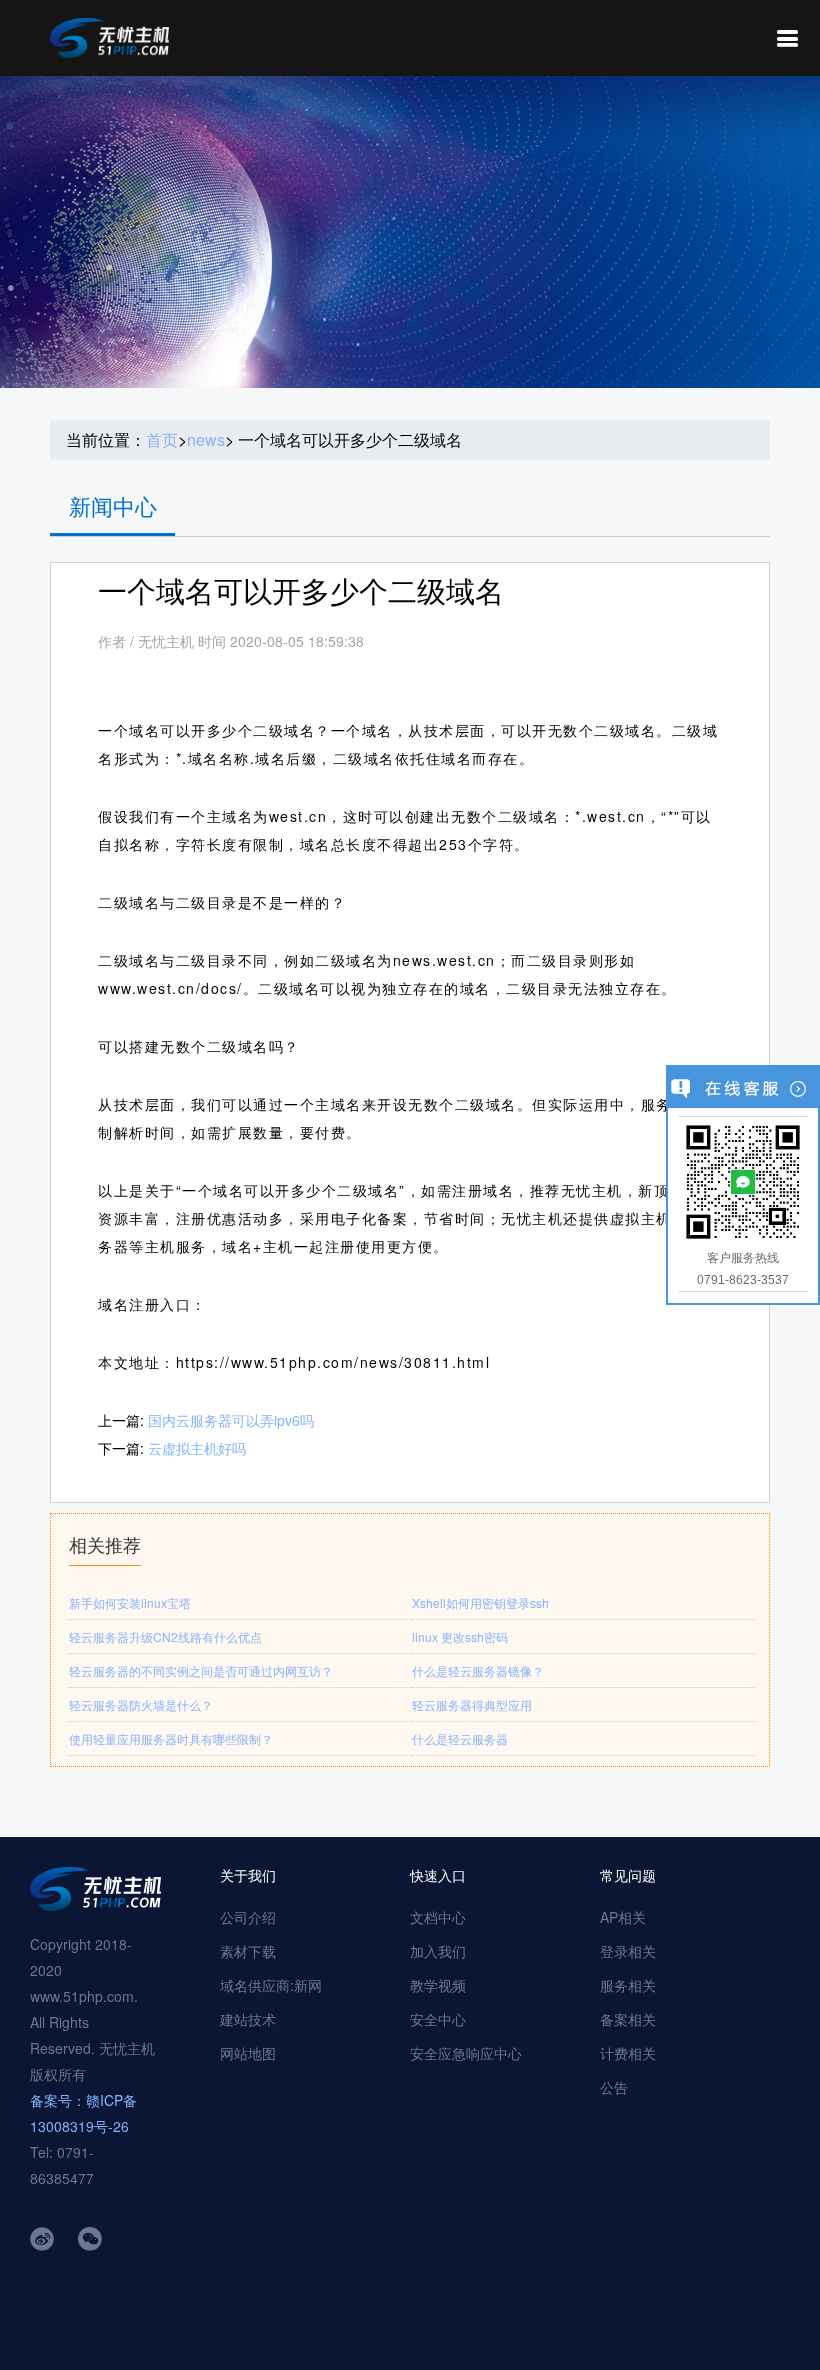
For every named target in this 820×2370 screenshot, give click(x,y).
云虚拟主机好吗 (197, 1448)
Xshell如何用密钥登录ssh (480, 1602)
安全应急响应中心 (466, 2053)
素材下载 (248, 1951)
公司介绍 (248, 1917)
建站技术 (248, 2019)
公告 (614, 2087)
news (206, 440)
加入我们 (438, 1951)
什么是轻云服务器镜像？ (478, 1670)
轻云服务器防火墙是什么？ (141, 1704)
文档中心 (438, 1917)
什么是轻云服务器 (460, 1738)
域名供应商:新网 (271, 1985)
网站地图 (248, 2053)
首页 (162, 440)
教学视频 (438, 1985)
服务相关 (628, 1985)
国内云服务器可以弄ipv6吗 (231, 1420)
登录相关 (628, 1951)
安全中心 (438, 2019)
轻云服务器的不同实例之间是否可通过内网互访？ (201, 1670)
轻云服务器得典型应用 (472, 1704)
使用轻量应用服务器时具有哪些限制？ (171, 1738)
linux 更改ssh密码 (460, 1636)
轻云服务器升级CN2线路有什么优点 (165, 1636)
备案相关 (628, 2019)
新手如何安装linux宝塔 (130, 1602)
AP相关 (623, 1917)
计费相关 (628, 2053)
